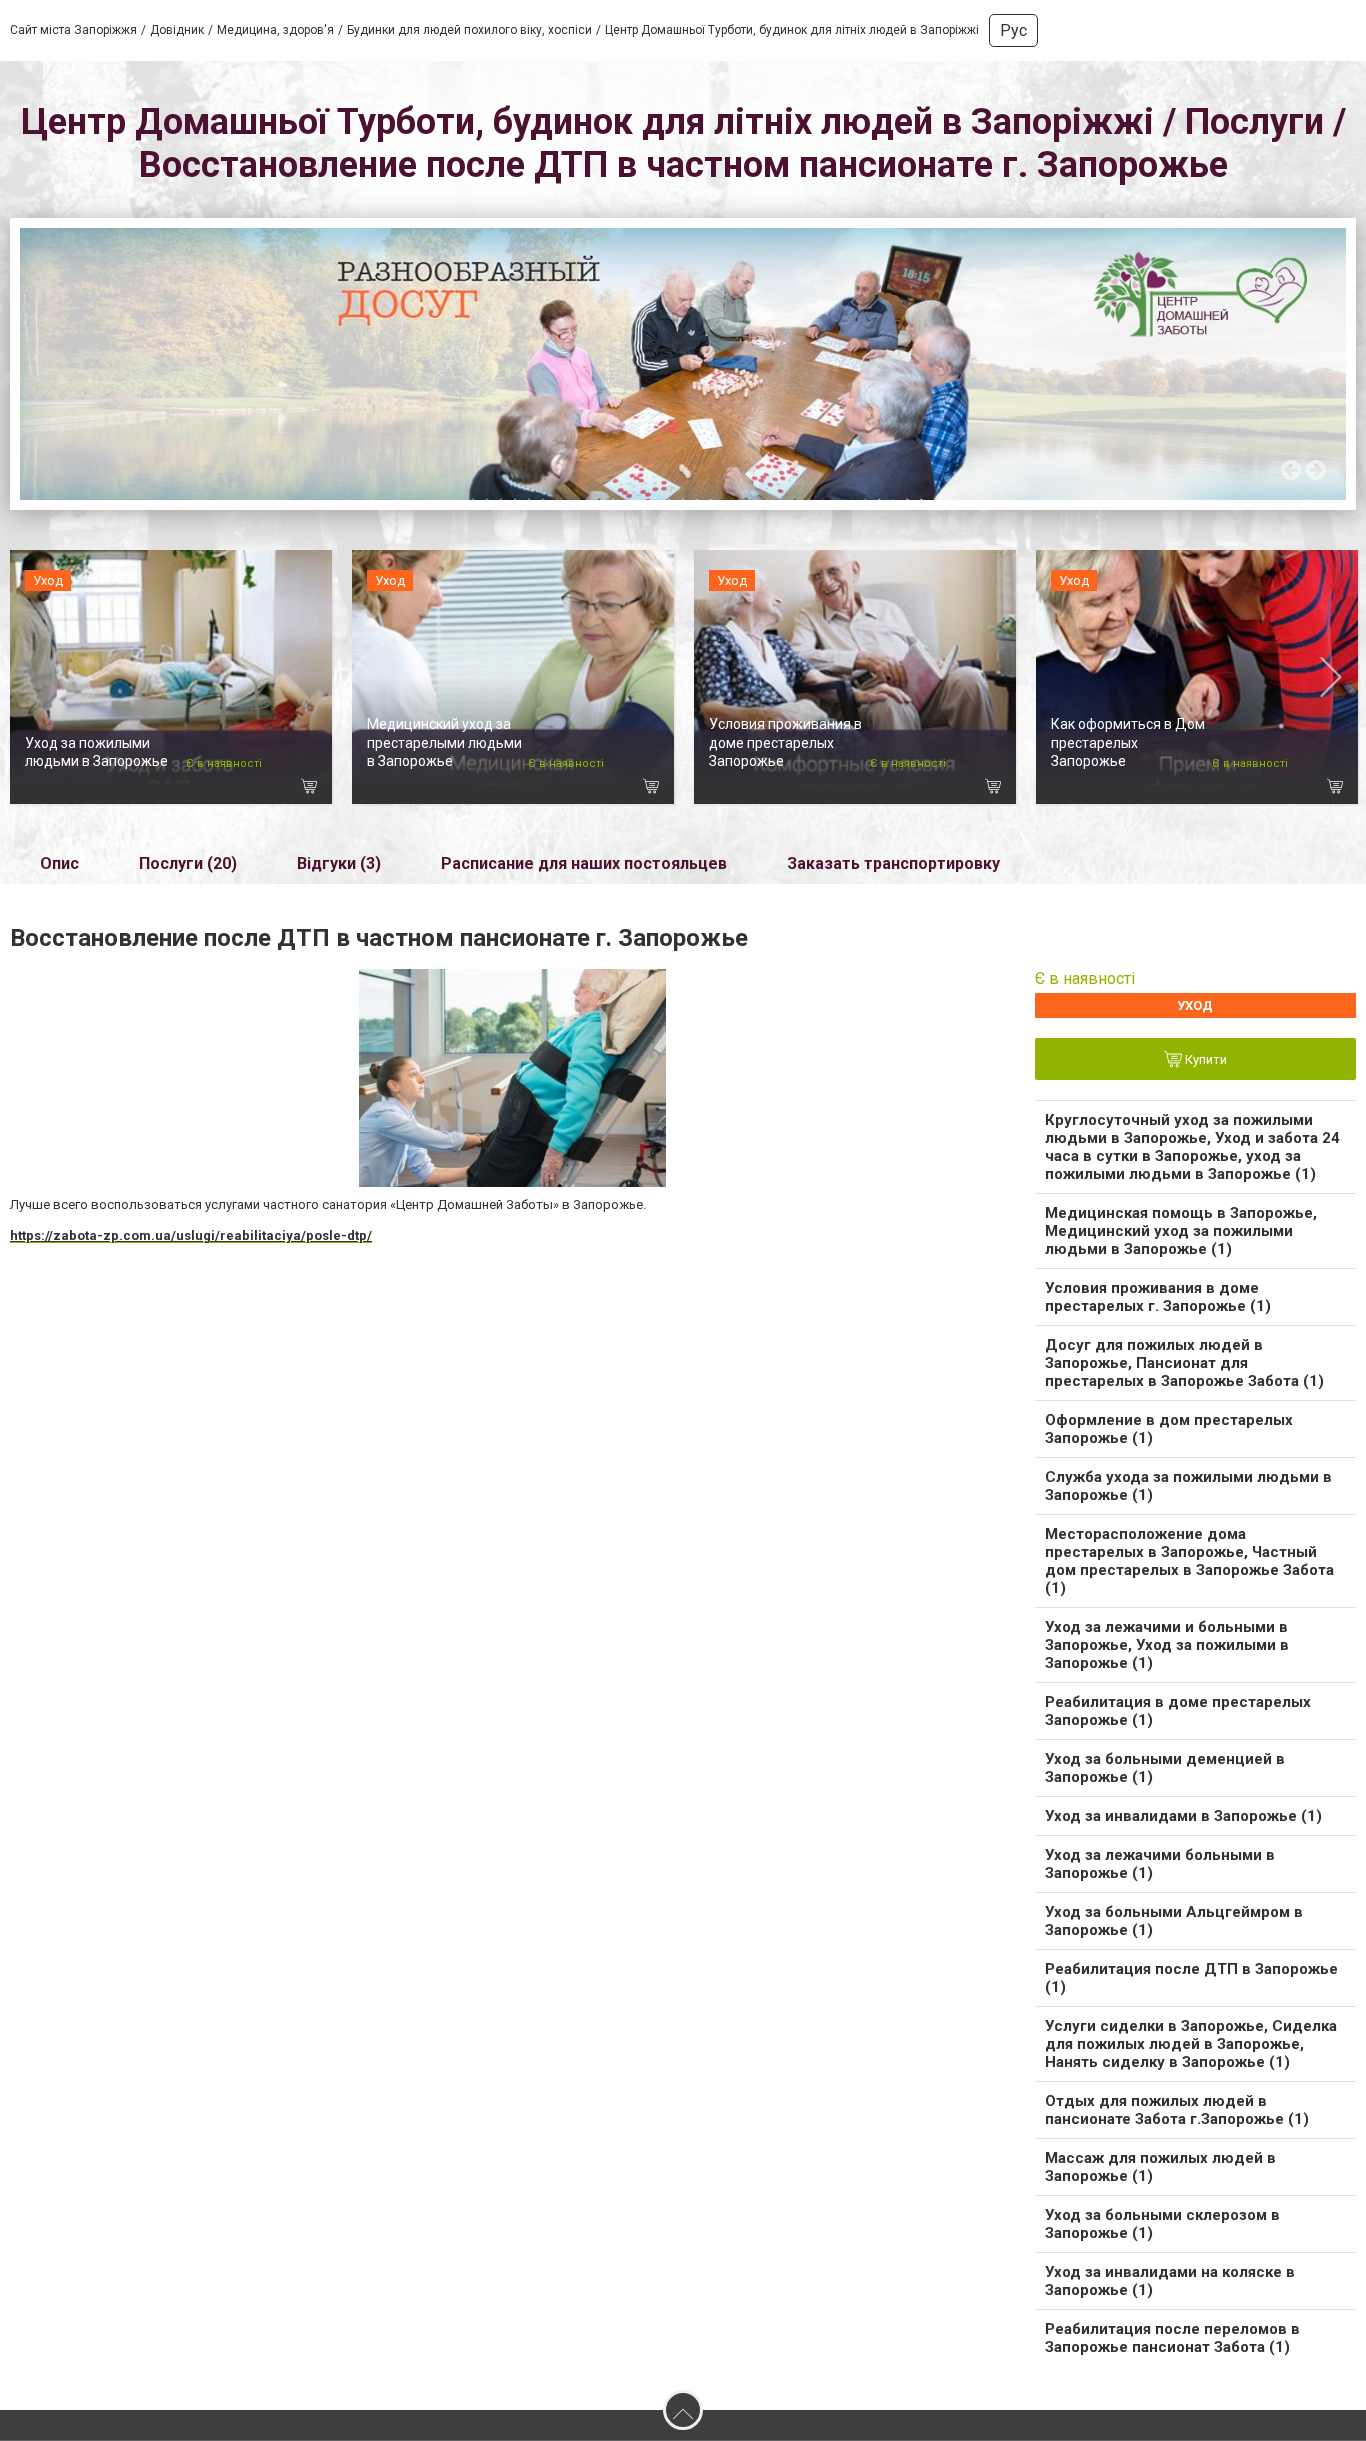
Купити (1204, 1060)
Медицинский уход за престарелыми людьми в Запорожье (444, 742)
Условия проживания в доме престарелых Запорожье (785, 742)
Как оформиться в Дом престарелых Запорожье (1128, 742)
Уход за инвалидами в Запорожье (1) (1183, 1816)
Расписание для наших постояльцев (584, 863)
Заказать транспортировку (893, 863)
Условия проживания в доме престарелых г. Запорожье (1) (1158, 1297)
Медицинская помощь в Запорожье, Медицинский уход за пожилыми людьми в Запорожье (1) (1181, 1231)
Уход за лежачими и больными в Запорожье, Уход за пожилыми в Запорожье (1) (1167, 1645)
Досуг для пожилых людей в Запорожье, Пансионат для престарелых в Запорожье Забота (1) (1184, 1363)
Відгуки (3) (339, 863)
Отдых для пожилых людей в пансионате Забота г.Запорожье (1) (1177, 2110)
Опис (59, 863)
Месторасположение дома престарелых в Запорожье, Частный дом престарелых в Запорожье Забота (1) (1189, 1561)
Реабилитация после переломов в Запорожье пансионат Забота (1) (1172, 2338)
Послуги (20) (188, 863)
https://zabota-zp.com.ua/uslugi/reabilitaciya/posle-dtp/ (191, 1235)
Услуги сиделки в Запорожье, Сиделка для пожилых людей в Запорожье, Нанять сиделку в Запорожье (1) (1191, 2044)
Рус (1013, 30)
